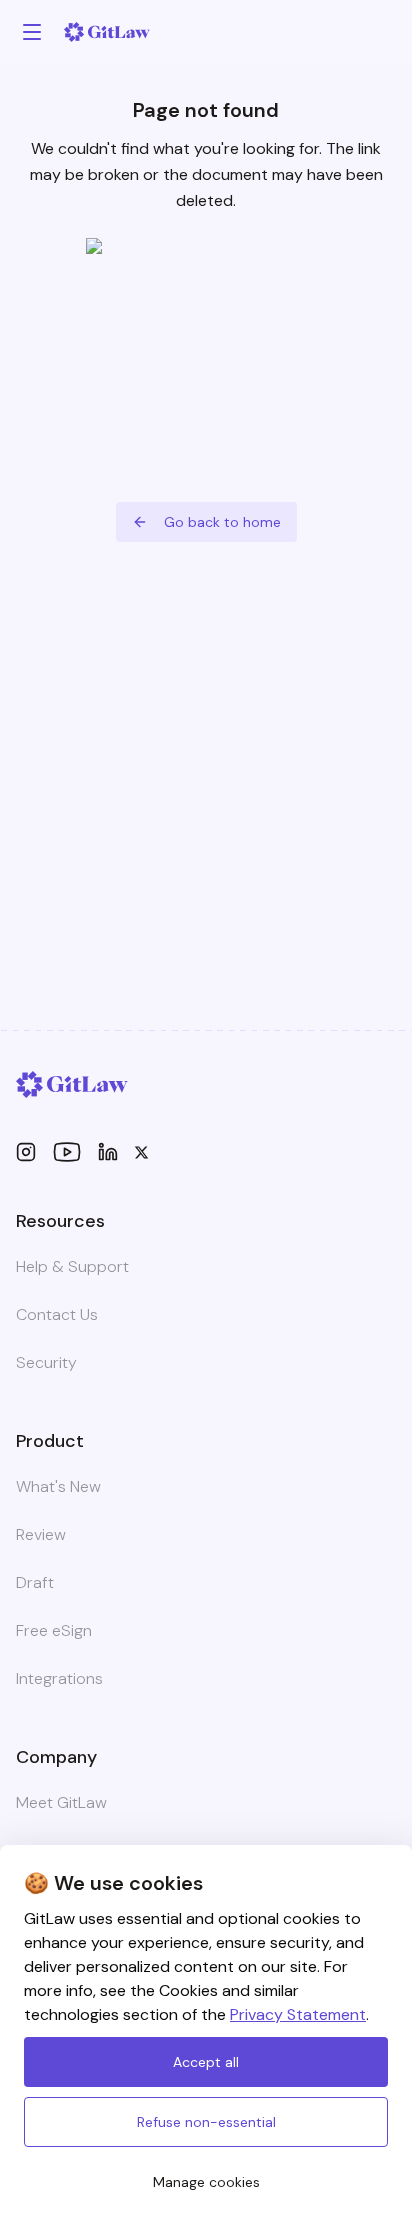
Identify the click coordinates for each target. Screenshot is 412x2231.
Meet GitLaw (61, 1802)
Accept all (206, 2062)
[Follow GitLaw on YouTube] (67, 1152)
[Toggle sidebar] (32, 32)
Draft (35, 1582)
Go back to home (222, 522)
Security (46, 1362)
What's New (58, 1486)
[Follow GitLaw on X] (141, 1152)
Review (41, 1534)
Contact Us (57, 1314)
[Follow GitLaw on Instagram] (26, 1152)
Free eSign (54, 1630)
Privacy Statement (298, 2014)
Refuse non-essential (206, 2122)
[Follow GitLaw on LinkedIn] (108, 1152)
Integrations (59, 1678)
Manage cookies (206, 2182)
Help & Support (72, 1266)
